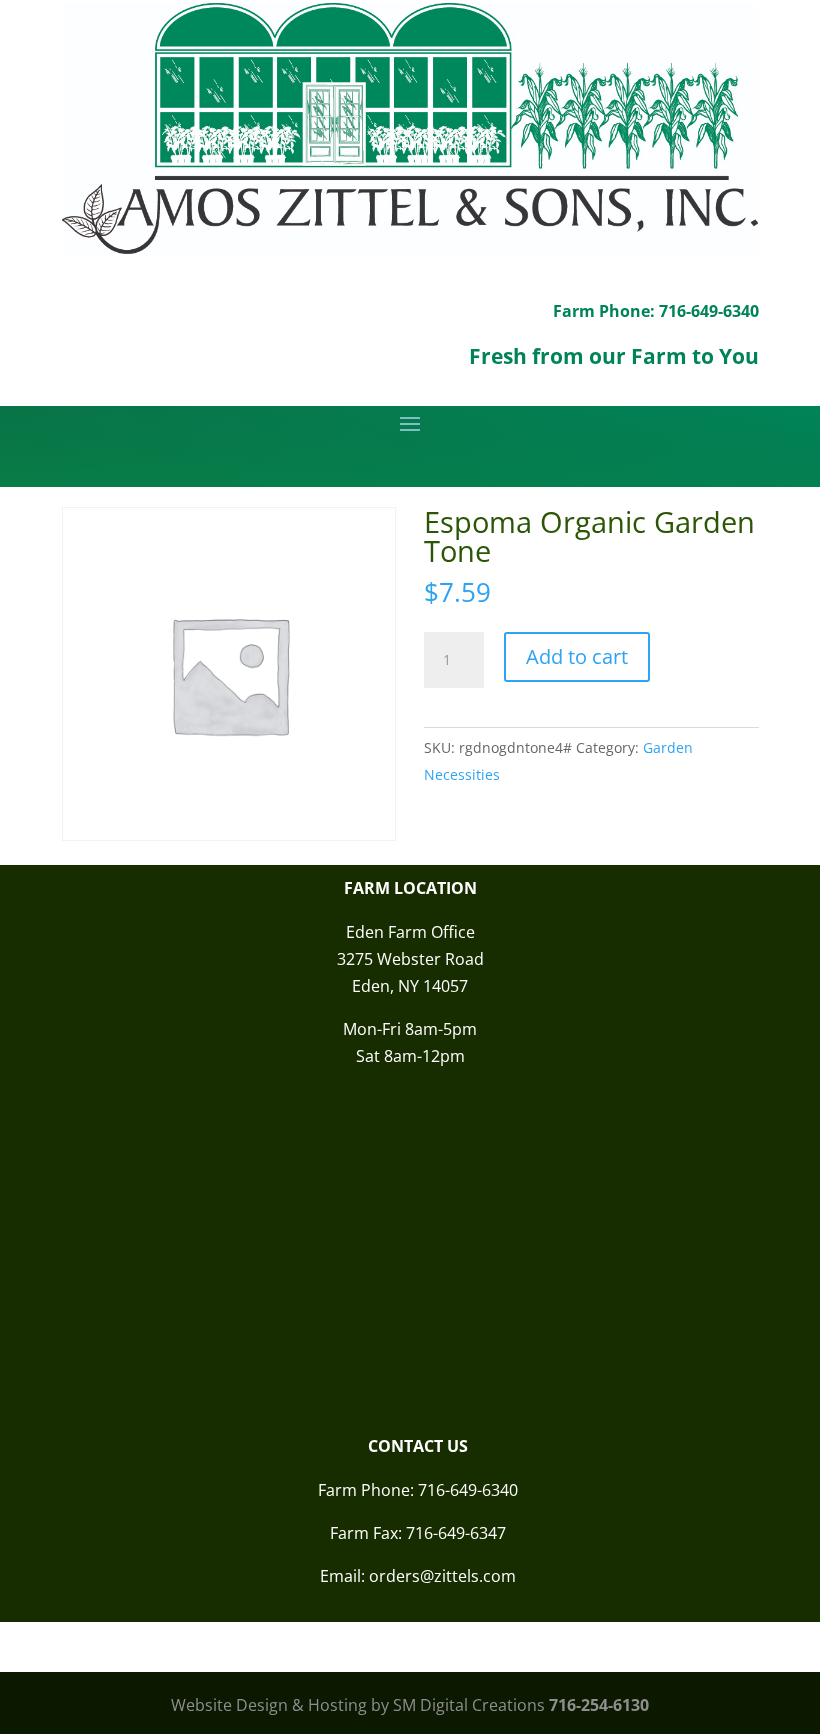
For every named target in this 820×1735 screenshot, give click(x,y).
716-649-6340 (468, 1490)
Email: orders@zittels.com (418, 1576)
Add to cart (577, 656)
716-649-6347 (456, 1533)
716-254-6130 (599, 1705)
